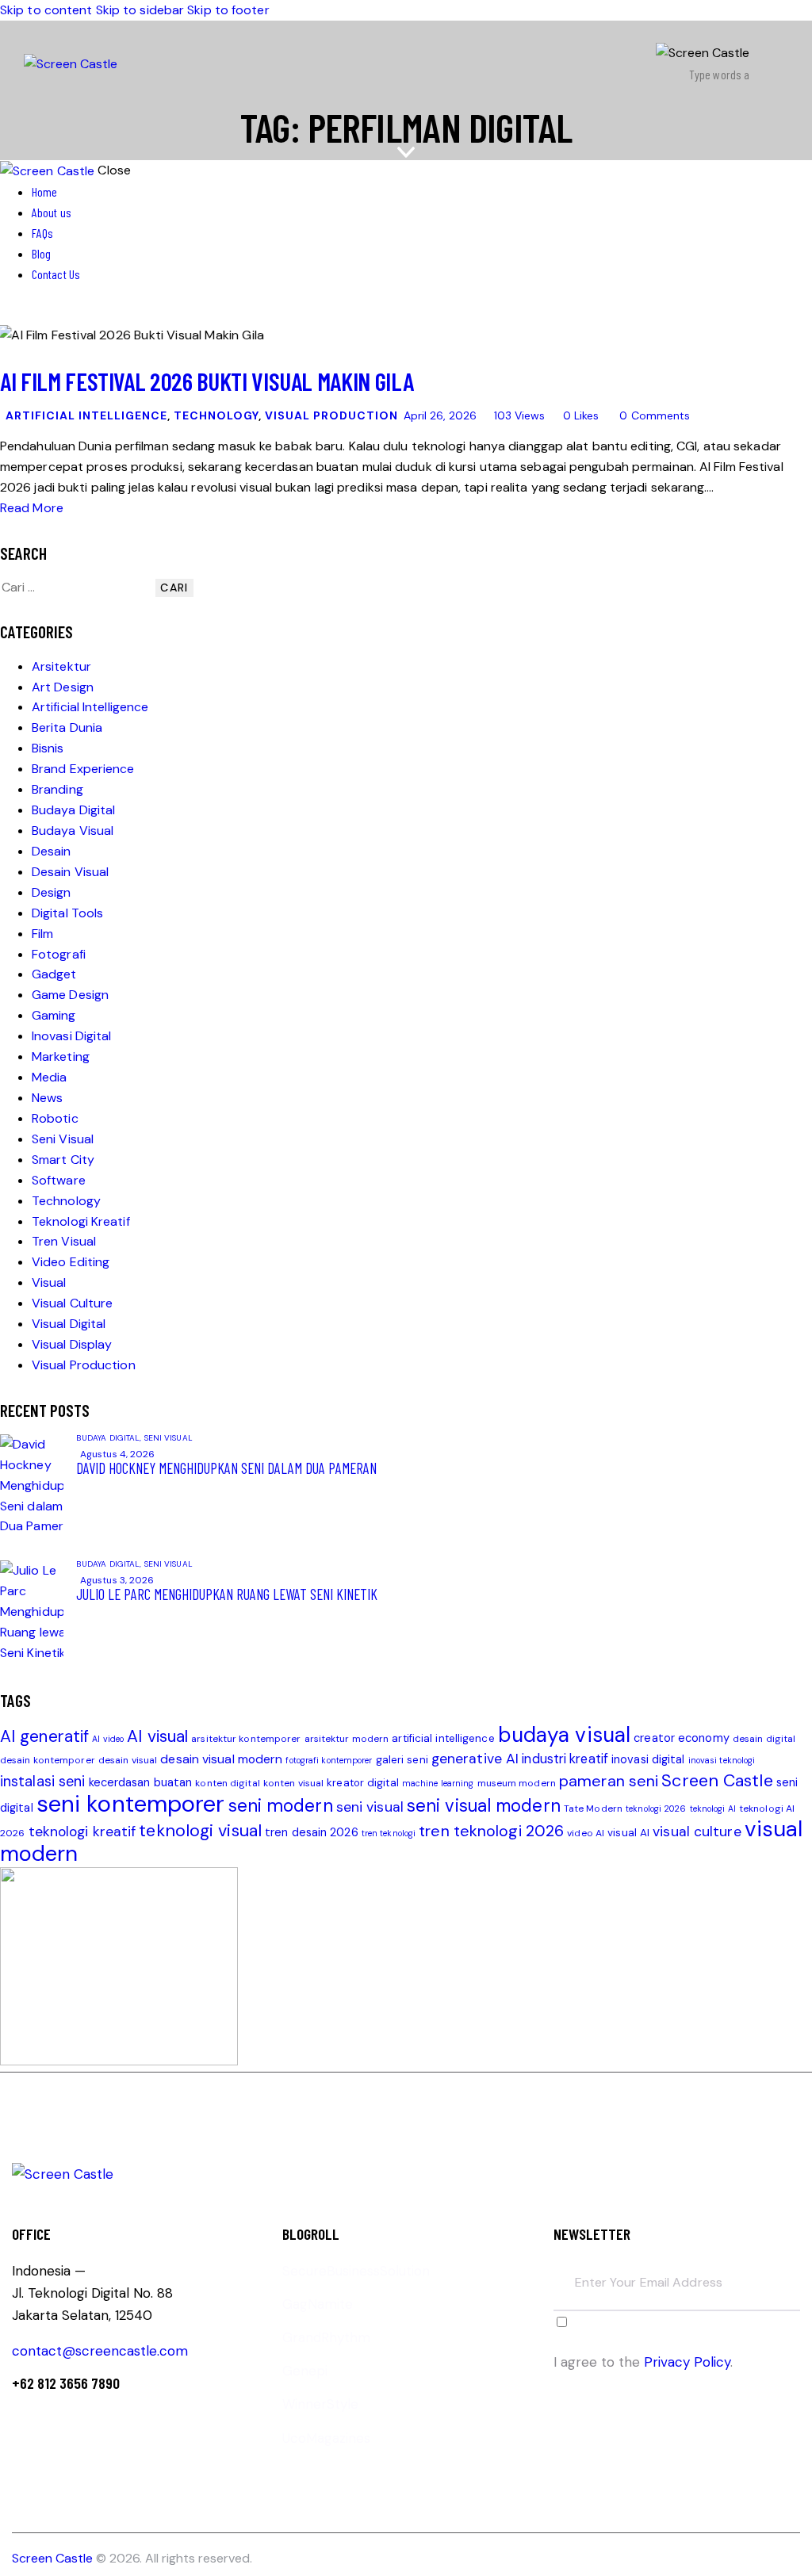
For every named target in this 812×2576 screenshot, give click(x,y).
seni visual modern (484, 1806)
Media (50, 1077)
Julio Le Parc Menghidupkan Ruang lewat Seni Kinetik (227, 1594)
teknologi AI (713, 1809)
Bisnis (48, 748)
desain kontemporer (48, 1760)
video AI (586, 1833)
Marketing (61, 1056)
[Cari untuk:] (78, 587)
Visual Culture (72, 1303)
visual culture (697, 1832)
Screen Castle (717, 1781)
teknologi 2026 (656, 1809)
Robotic (55, 1118)
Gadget (54, 974)
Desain (52, 851)
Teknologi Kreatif (81, 1221)
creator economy (682, 1738)
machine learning (438, 1783)
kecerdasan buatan (141, 1783)
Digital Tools (67, 913)
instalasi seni (42, 1782)
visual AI (628, 1833)
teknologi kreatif (82, 1832)
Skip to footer (228, 10)
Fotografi (59, 954)
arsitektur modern (347, 1739)
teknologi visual (200, 1831)
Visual (49, 1282)
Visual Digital (69, 1324)
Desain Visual (70, 872)
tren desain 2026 (312, 1833)
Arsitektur (61, 666)
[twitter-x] (22, 314)
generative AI (475, 1759)
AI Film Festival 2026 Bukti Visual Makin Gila (207, 381)
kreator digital (363, 1783)
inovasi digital (648, 1760)
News (47, 1098)
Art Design (63, 687)
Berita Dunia (67, 727)
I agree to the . (643, 2362)
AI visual (157, 1736)
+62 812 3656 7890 (66, 2383)
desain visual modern (221, 1759)
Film (42, 934)
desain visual (128, 1760)
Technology (216, 415)
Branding (57, 789)
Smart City (63, 1160)
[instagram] (54, 314)
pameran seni (609, 1781)
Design (52, 892)
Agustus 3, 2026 (117, 1580)
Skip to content (46, 10)
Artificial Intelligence (86, 415)
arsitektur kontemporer (246, 1739)
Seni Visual (63, 1139)
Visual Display (72, 1344)
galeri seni (402, 1760)
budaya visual (564, 1735)
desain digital (764, 1739)
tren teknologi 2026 (491, 1831)
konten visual (293, 1783)
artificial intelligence (443, 1738)
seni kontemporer (131, 1804)
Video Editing (71, 1262)
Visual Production (331, 415)
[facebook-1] (9, 314)
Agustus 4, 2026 (118, 1454)
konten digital (227, 1783)
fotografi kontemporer (329, 1760)
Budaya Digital (73, 810)
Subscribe (788, 2294)
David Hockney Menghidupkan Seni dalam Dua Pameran (226, 1468)
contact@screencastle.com (100, 2351)
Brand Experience (83, 769)
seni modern (281, 1806)
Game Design (70, 995)
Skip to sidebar (140, 10)
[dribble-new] (36, 314)
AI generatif (44, 1736)
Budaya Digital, (110, 1438)
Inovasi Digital (72, 1036)
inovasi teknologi (722, 1760)
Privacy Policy (687, 2362)
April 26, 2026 (440, 415)
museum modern (517, 1783)
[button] (778, 64)
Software (59, 1180)
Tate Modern (593, 1809)
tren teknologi (389, 1833)
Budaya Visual (73, 831)
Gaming (54, 1015)
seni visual (370, 1807)
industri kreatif (565, 1759)
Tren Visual (64, 1241)
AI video (108, 1739)
